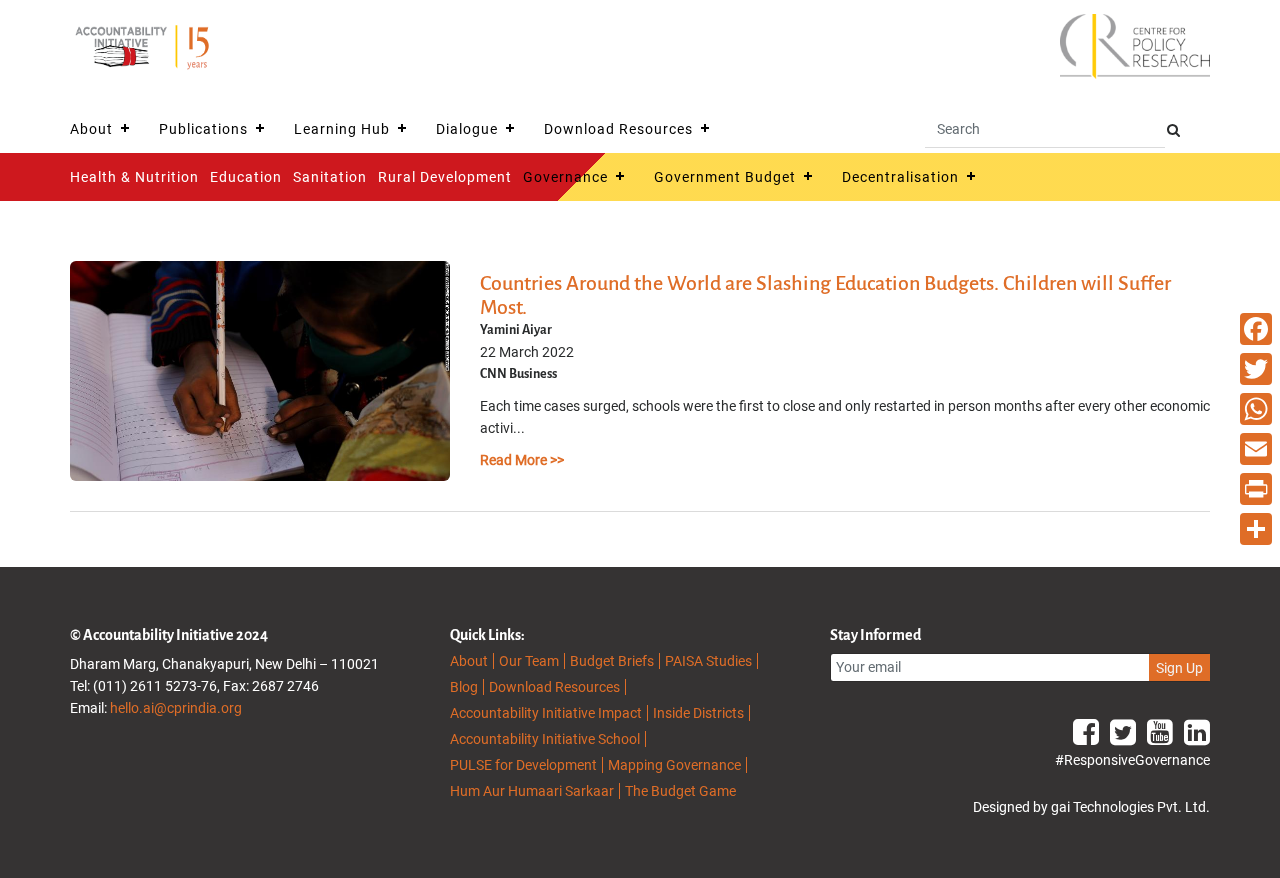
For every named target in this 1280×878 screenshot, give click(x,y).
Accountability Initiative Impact (546, 713)
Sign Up (1179, 668)
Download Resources (618, 129)
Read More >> (522, 460)
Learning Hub (342, 129)
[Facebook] (1256, 329)
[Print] (1256, 489)
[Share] (1256, 529)
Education (246, 177)
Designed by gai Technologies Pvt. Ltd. (1091, 807)
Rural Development (445, 177)
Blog (464, 687)
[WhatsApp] (1256, 409)
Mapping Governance (674, 765)
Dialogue (467, 129)
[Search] (1173, 130)
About (91, 129)
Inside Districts (698, 713)
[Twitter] (1256, 369)
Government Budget (725, 177)
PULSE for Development (523, 765)
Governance (565, 177)
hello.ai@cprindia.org (176, 708)
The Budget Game (680, 791)
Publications (203, 129)
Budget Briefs (612, 661)
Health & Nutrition (134, 177)
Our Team (529, 661)
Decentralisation (900, 177)
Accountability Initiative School (545, 739)
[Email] (1256, 449)
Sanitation (330, 177)
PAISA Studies (708, 661)
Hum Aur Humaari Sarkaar (532, 791)
